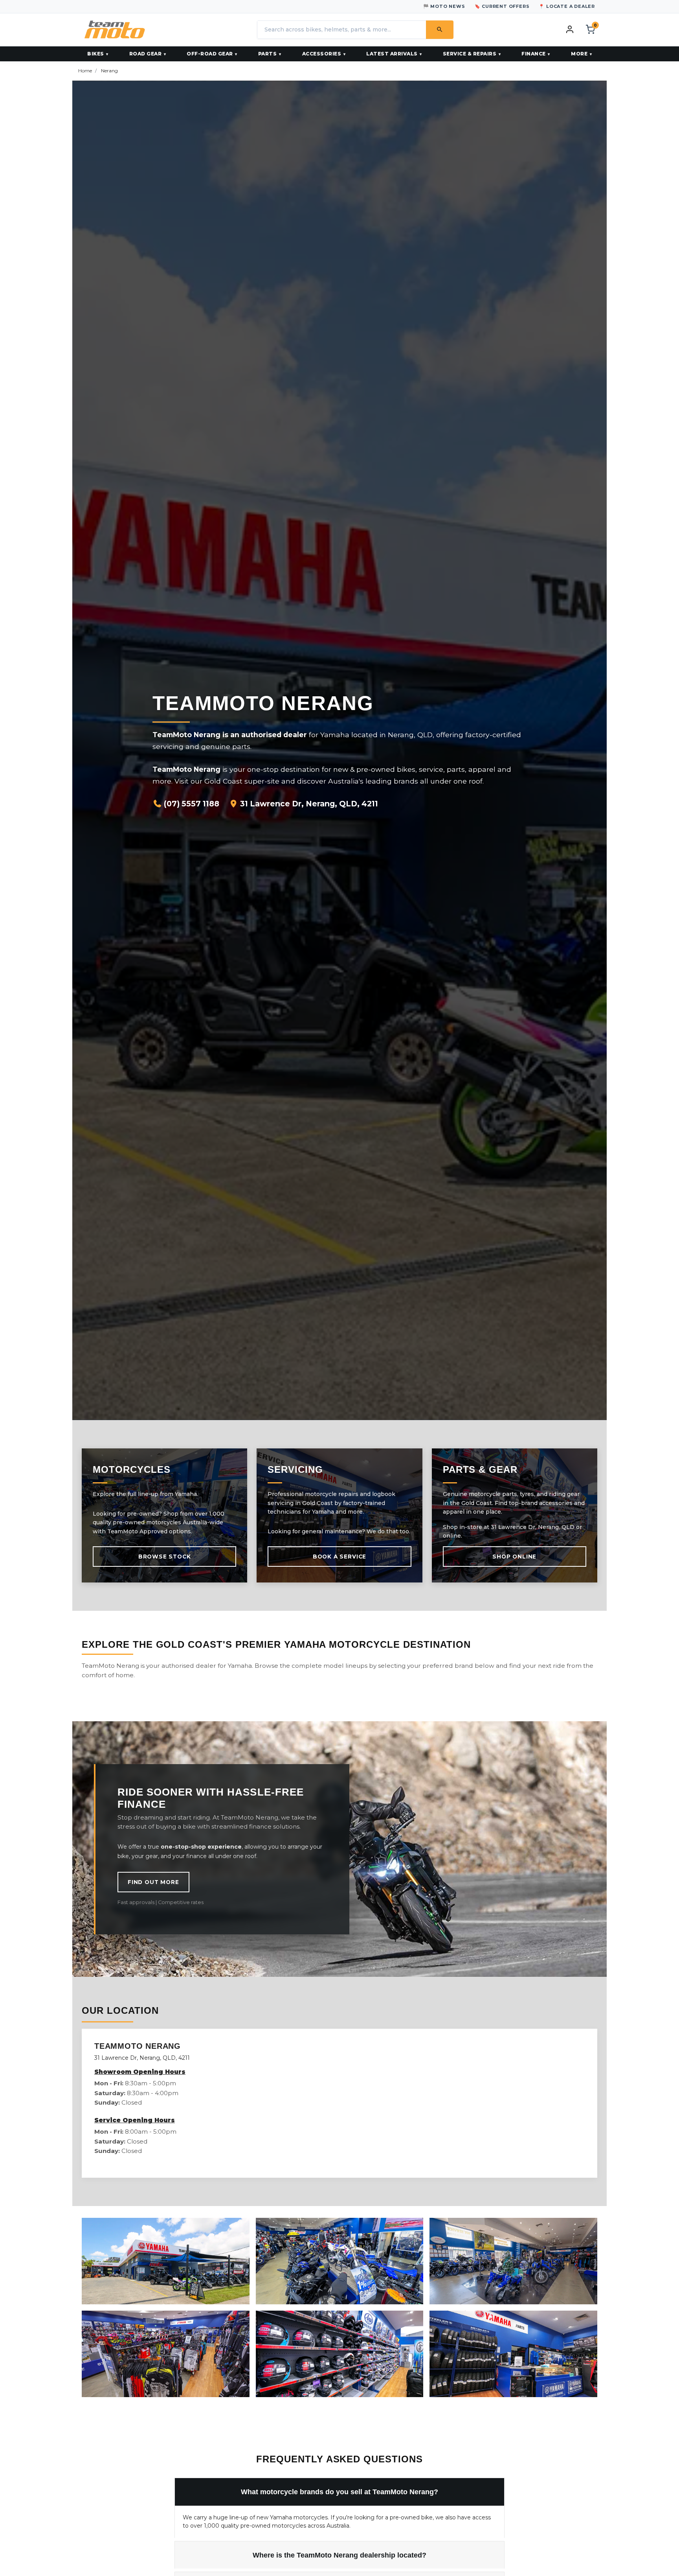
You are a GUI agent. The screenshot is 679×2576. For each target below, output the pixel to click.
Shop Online (514, 1557)
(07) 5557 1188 (191, 804)
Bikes (96, 54)
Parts (268, 54)
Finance (534, 54)
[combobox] (341, 30)
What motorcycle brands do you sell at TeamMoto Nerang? (339, 2492)
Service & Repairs (470, 54)
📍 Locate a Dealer (567, 6)
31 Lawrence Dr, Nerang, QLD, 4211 (308, 804)
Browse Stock (165, 1557)
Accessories (322, 54)
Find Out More (153, 1882)
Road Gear (146, 54)
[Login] (570, 29)
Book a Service (339, 1557)
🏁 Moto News (444, 6)
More (579, 54)
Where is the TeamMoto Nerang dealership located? (339, 2555)
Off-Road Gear (210, 54)
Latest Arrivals (392, 54)
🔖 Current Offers (502, 6)
